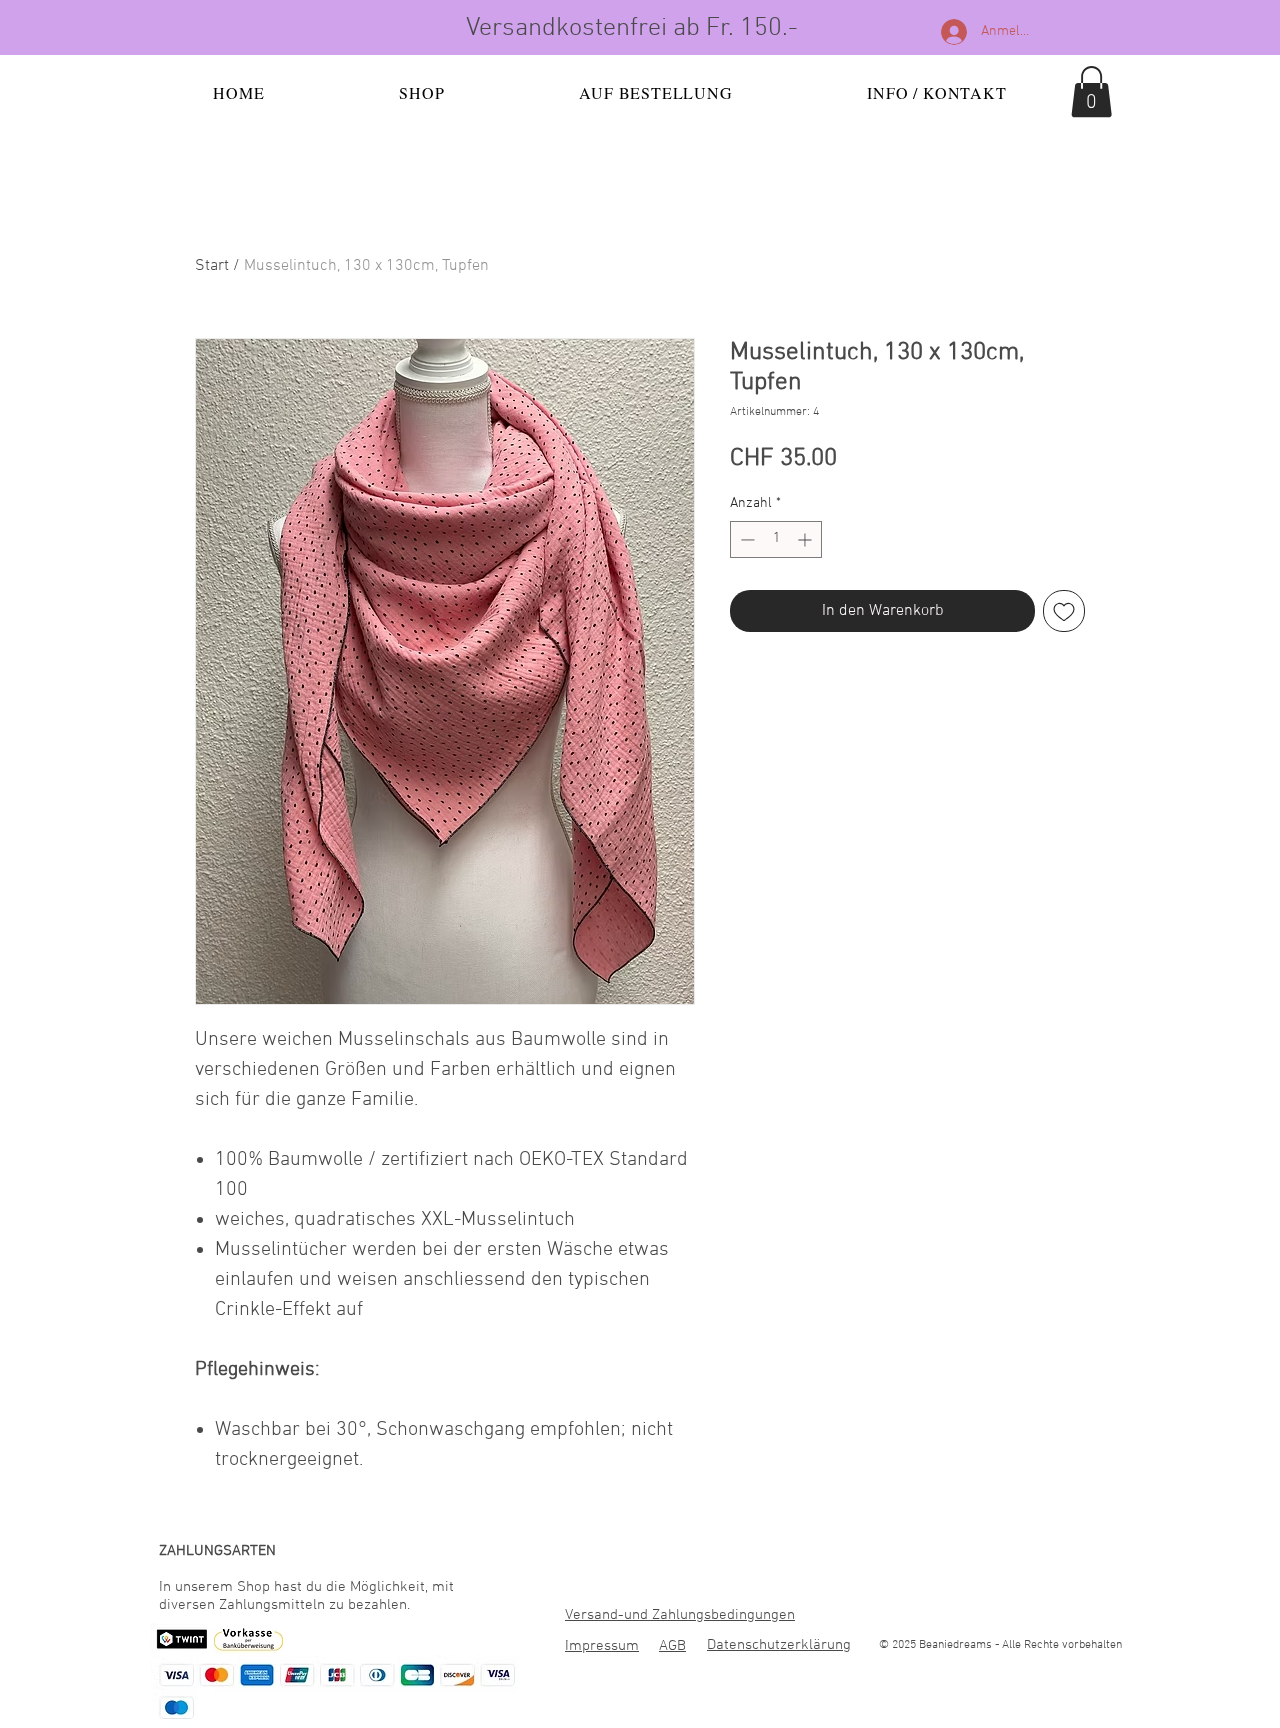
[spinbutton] (776, 539)
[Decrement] (745, 539)
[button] (1091, 91)
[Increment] (806, 539)
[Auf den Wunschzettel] (1064, 611)
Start (212, 266)
